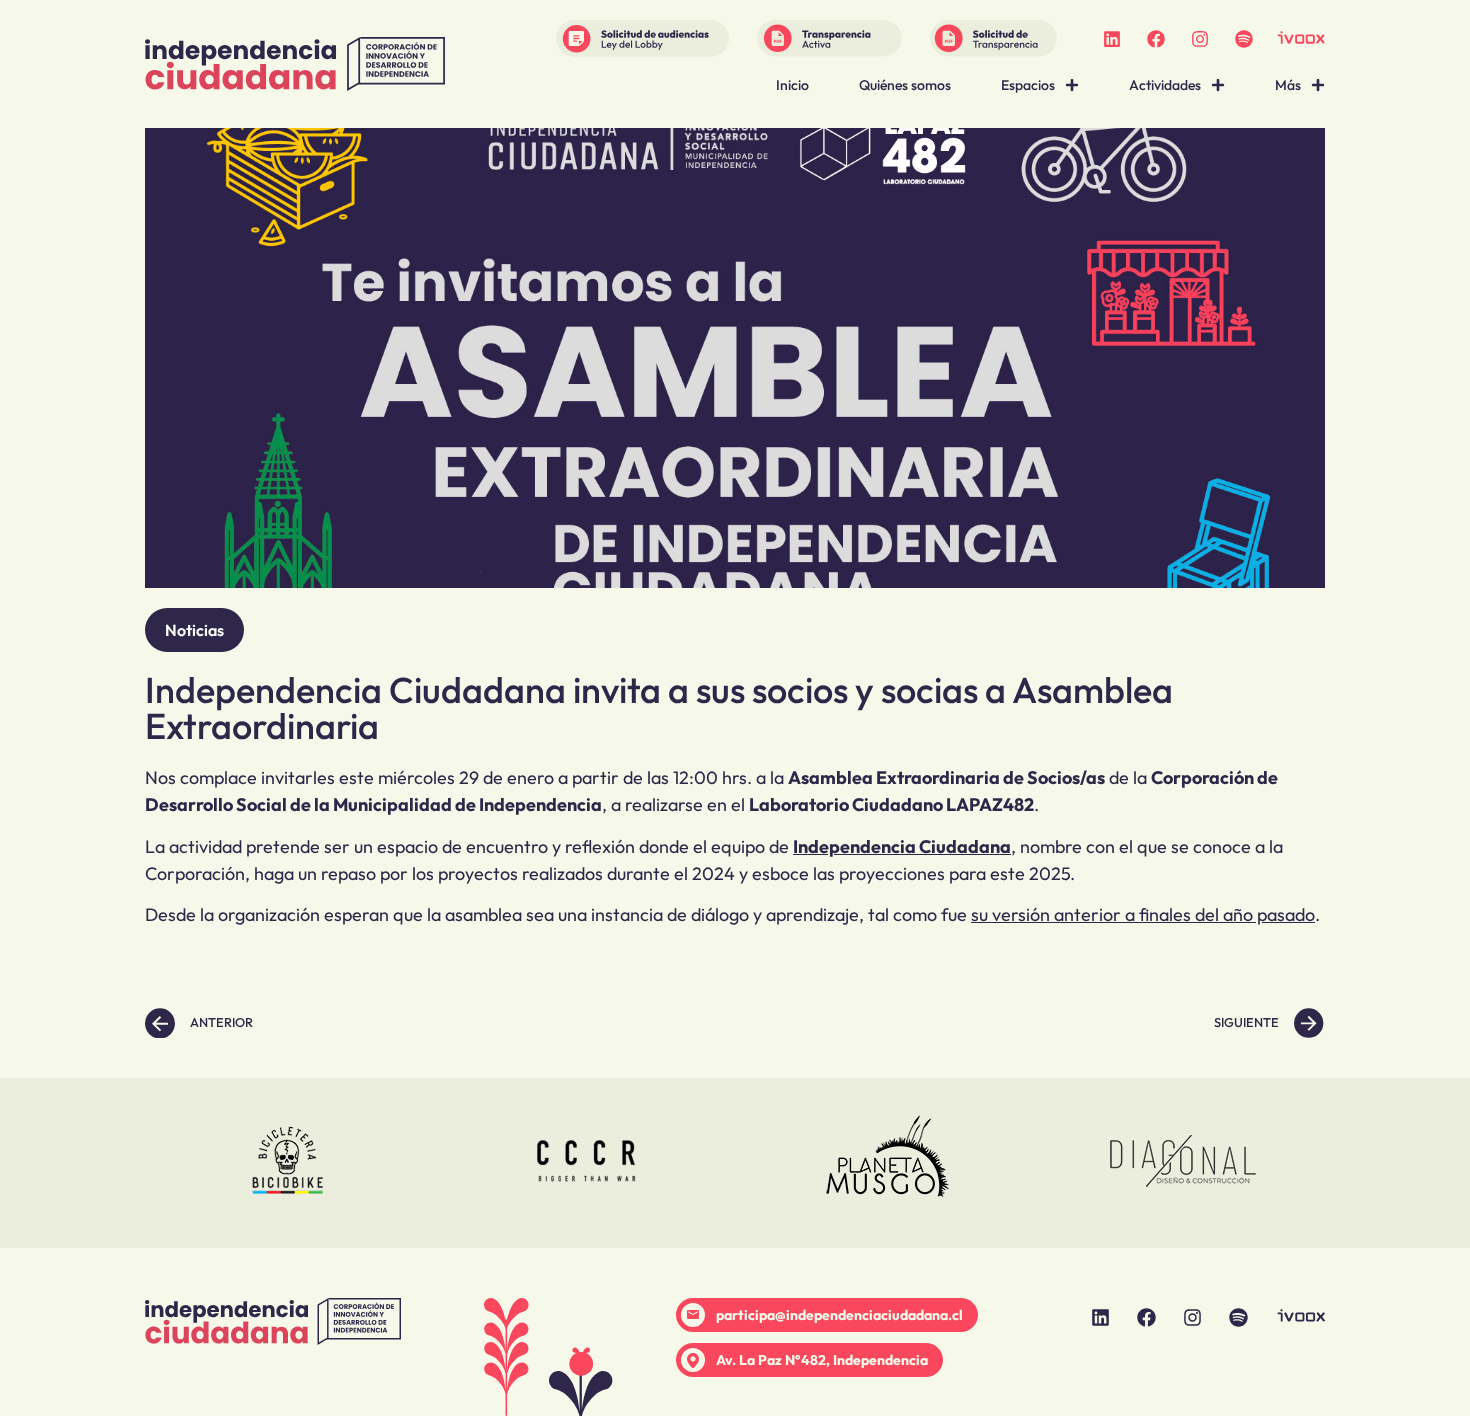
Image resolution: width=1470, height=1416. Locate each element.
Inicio (792, 85)
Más (1288, 85)
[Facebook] (1156, 39)
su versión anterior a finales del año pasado (1143, 914)
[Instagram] (1200, 39)
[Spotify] (1244, 39)
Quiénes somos (905, 85)
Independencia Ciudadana (902, 846)
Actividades (1165, 85)
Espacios (1028, 85)
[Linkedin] (1112, 39)
